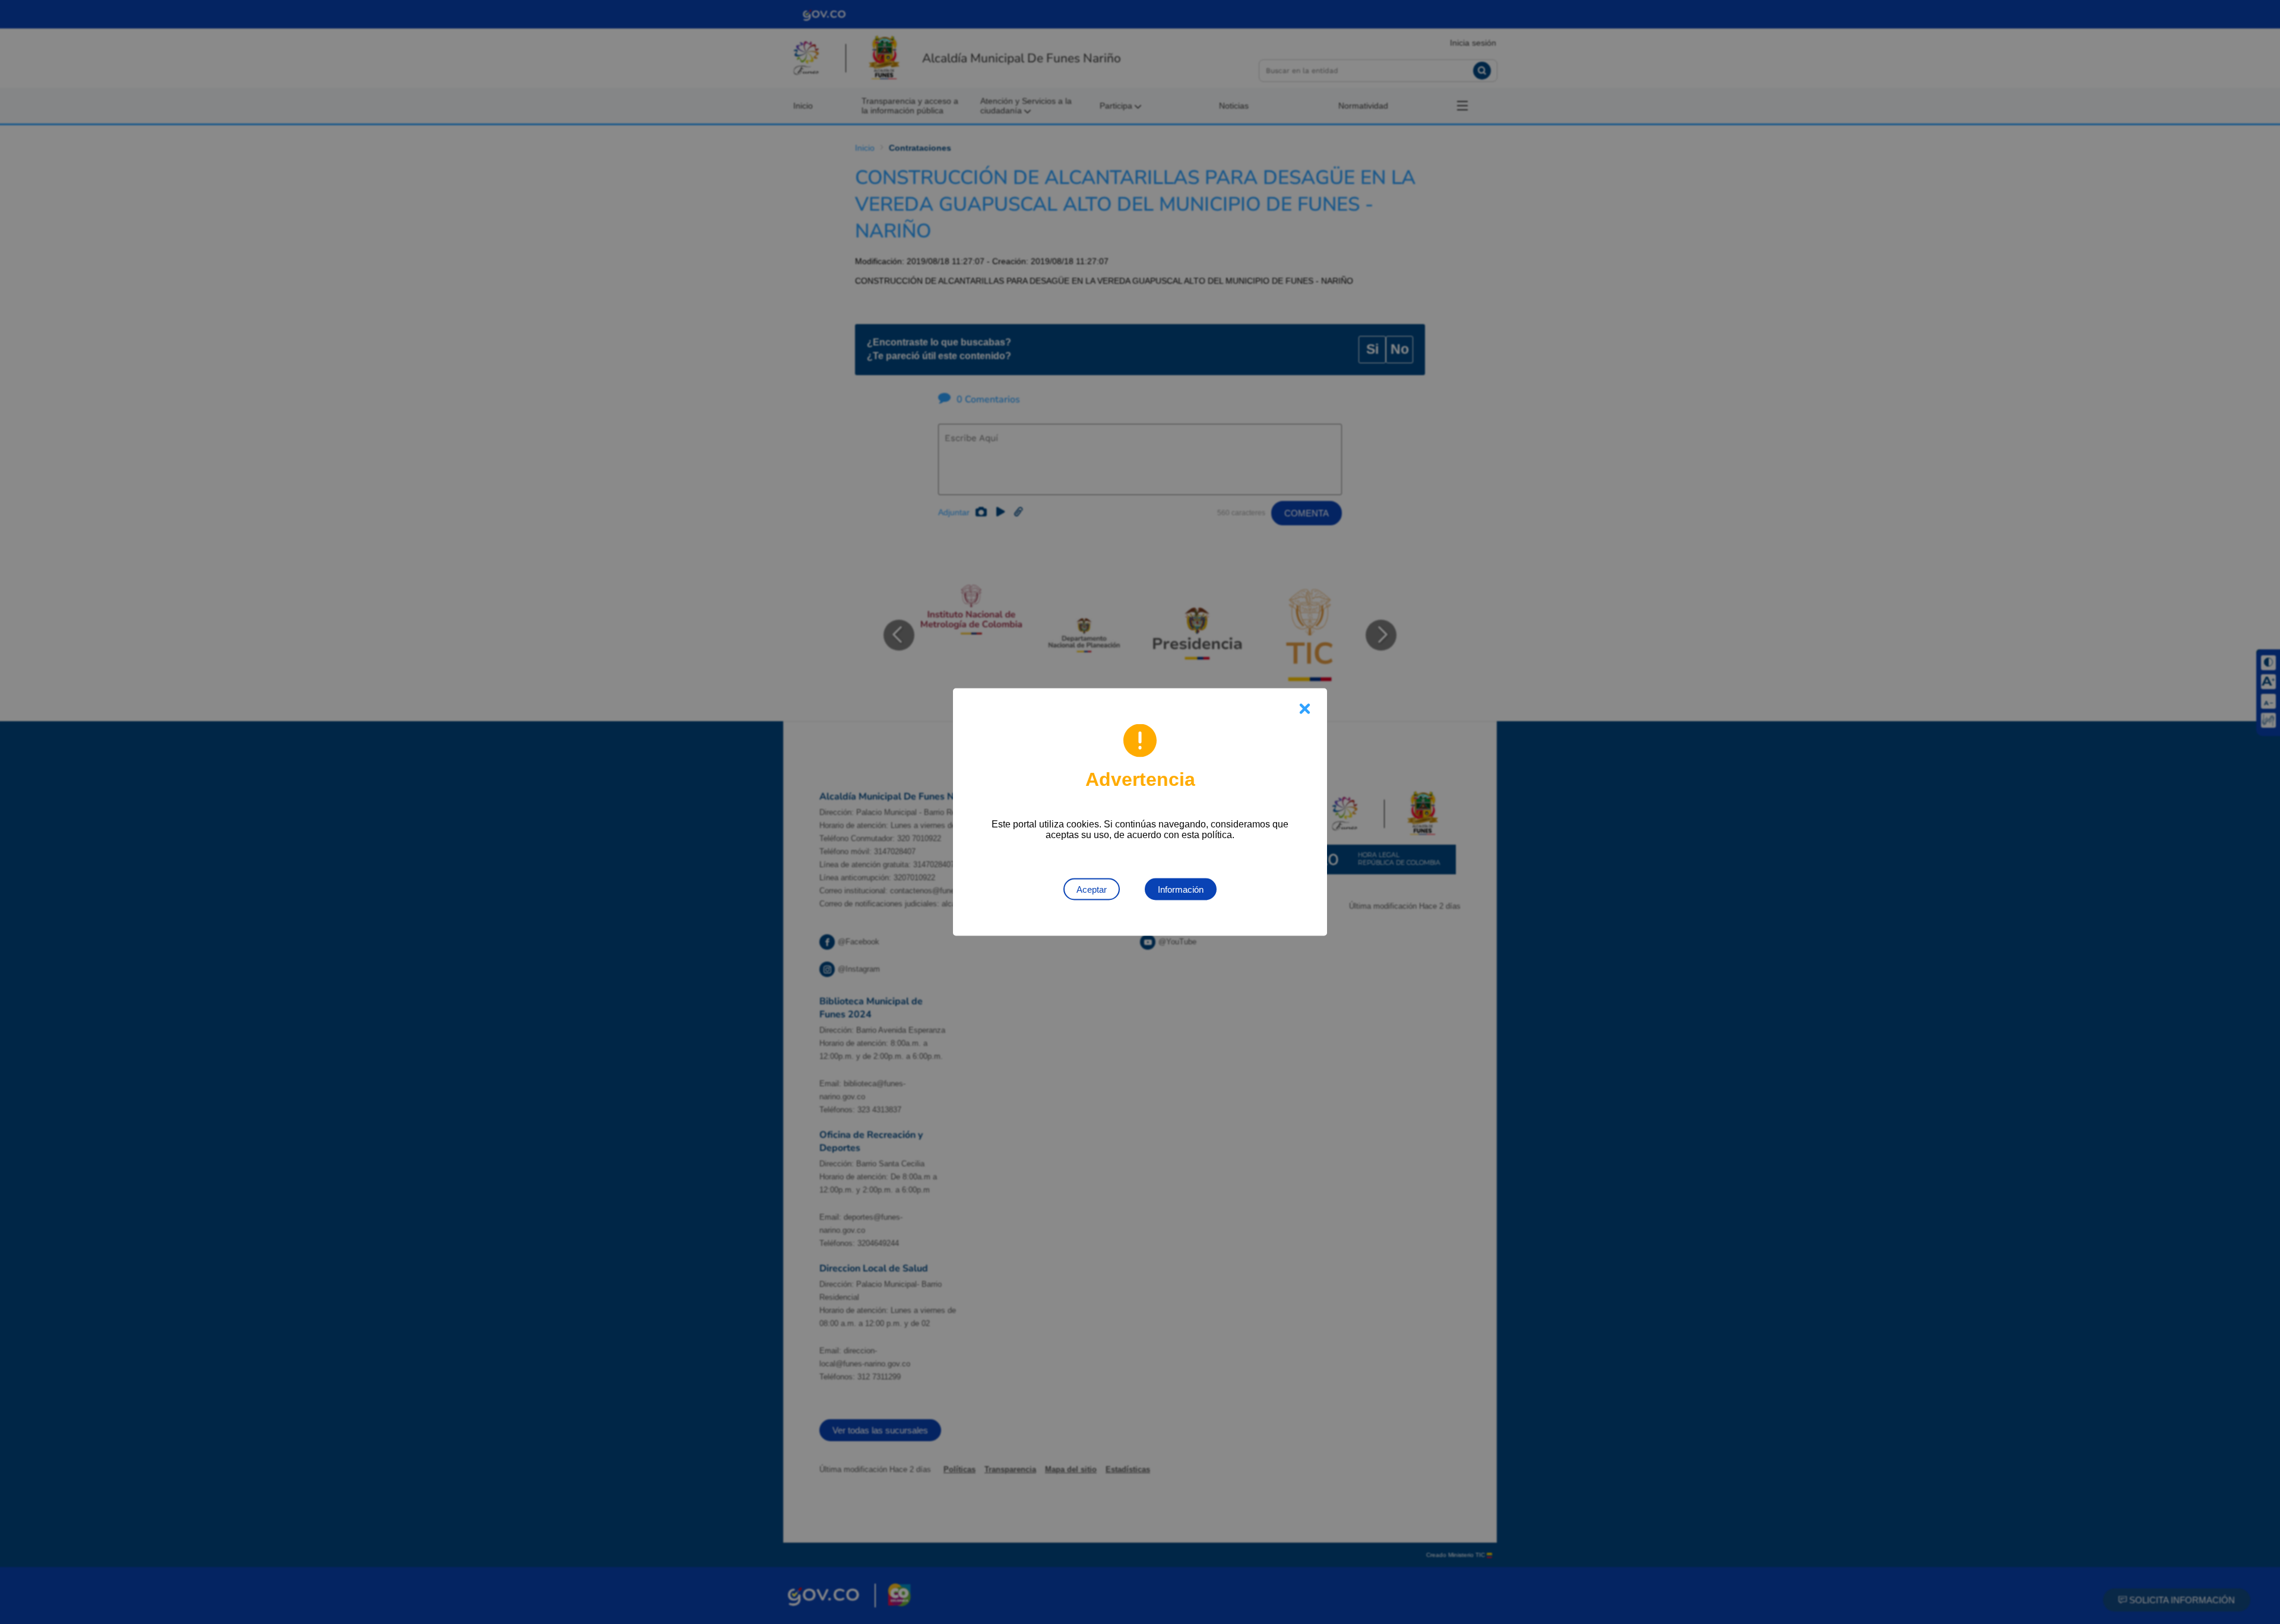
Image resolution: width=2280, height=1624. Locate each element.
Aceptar (1092, 889)
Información (1181, 889)
